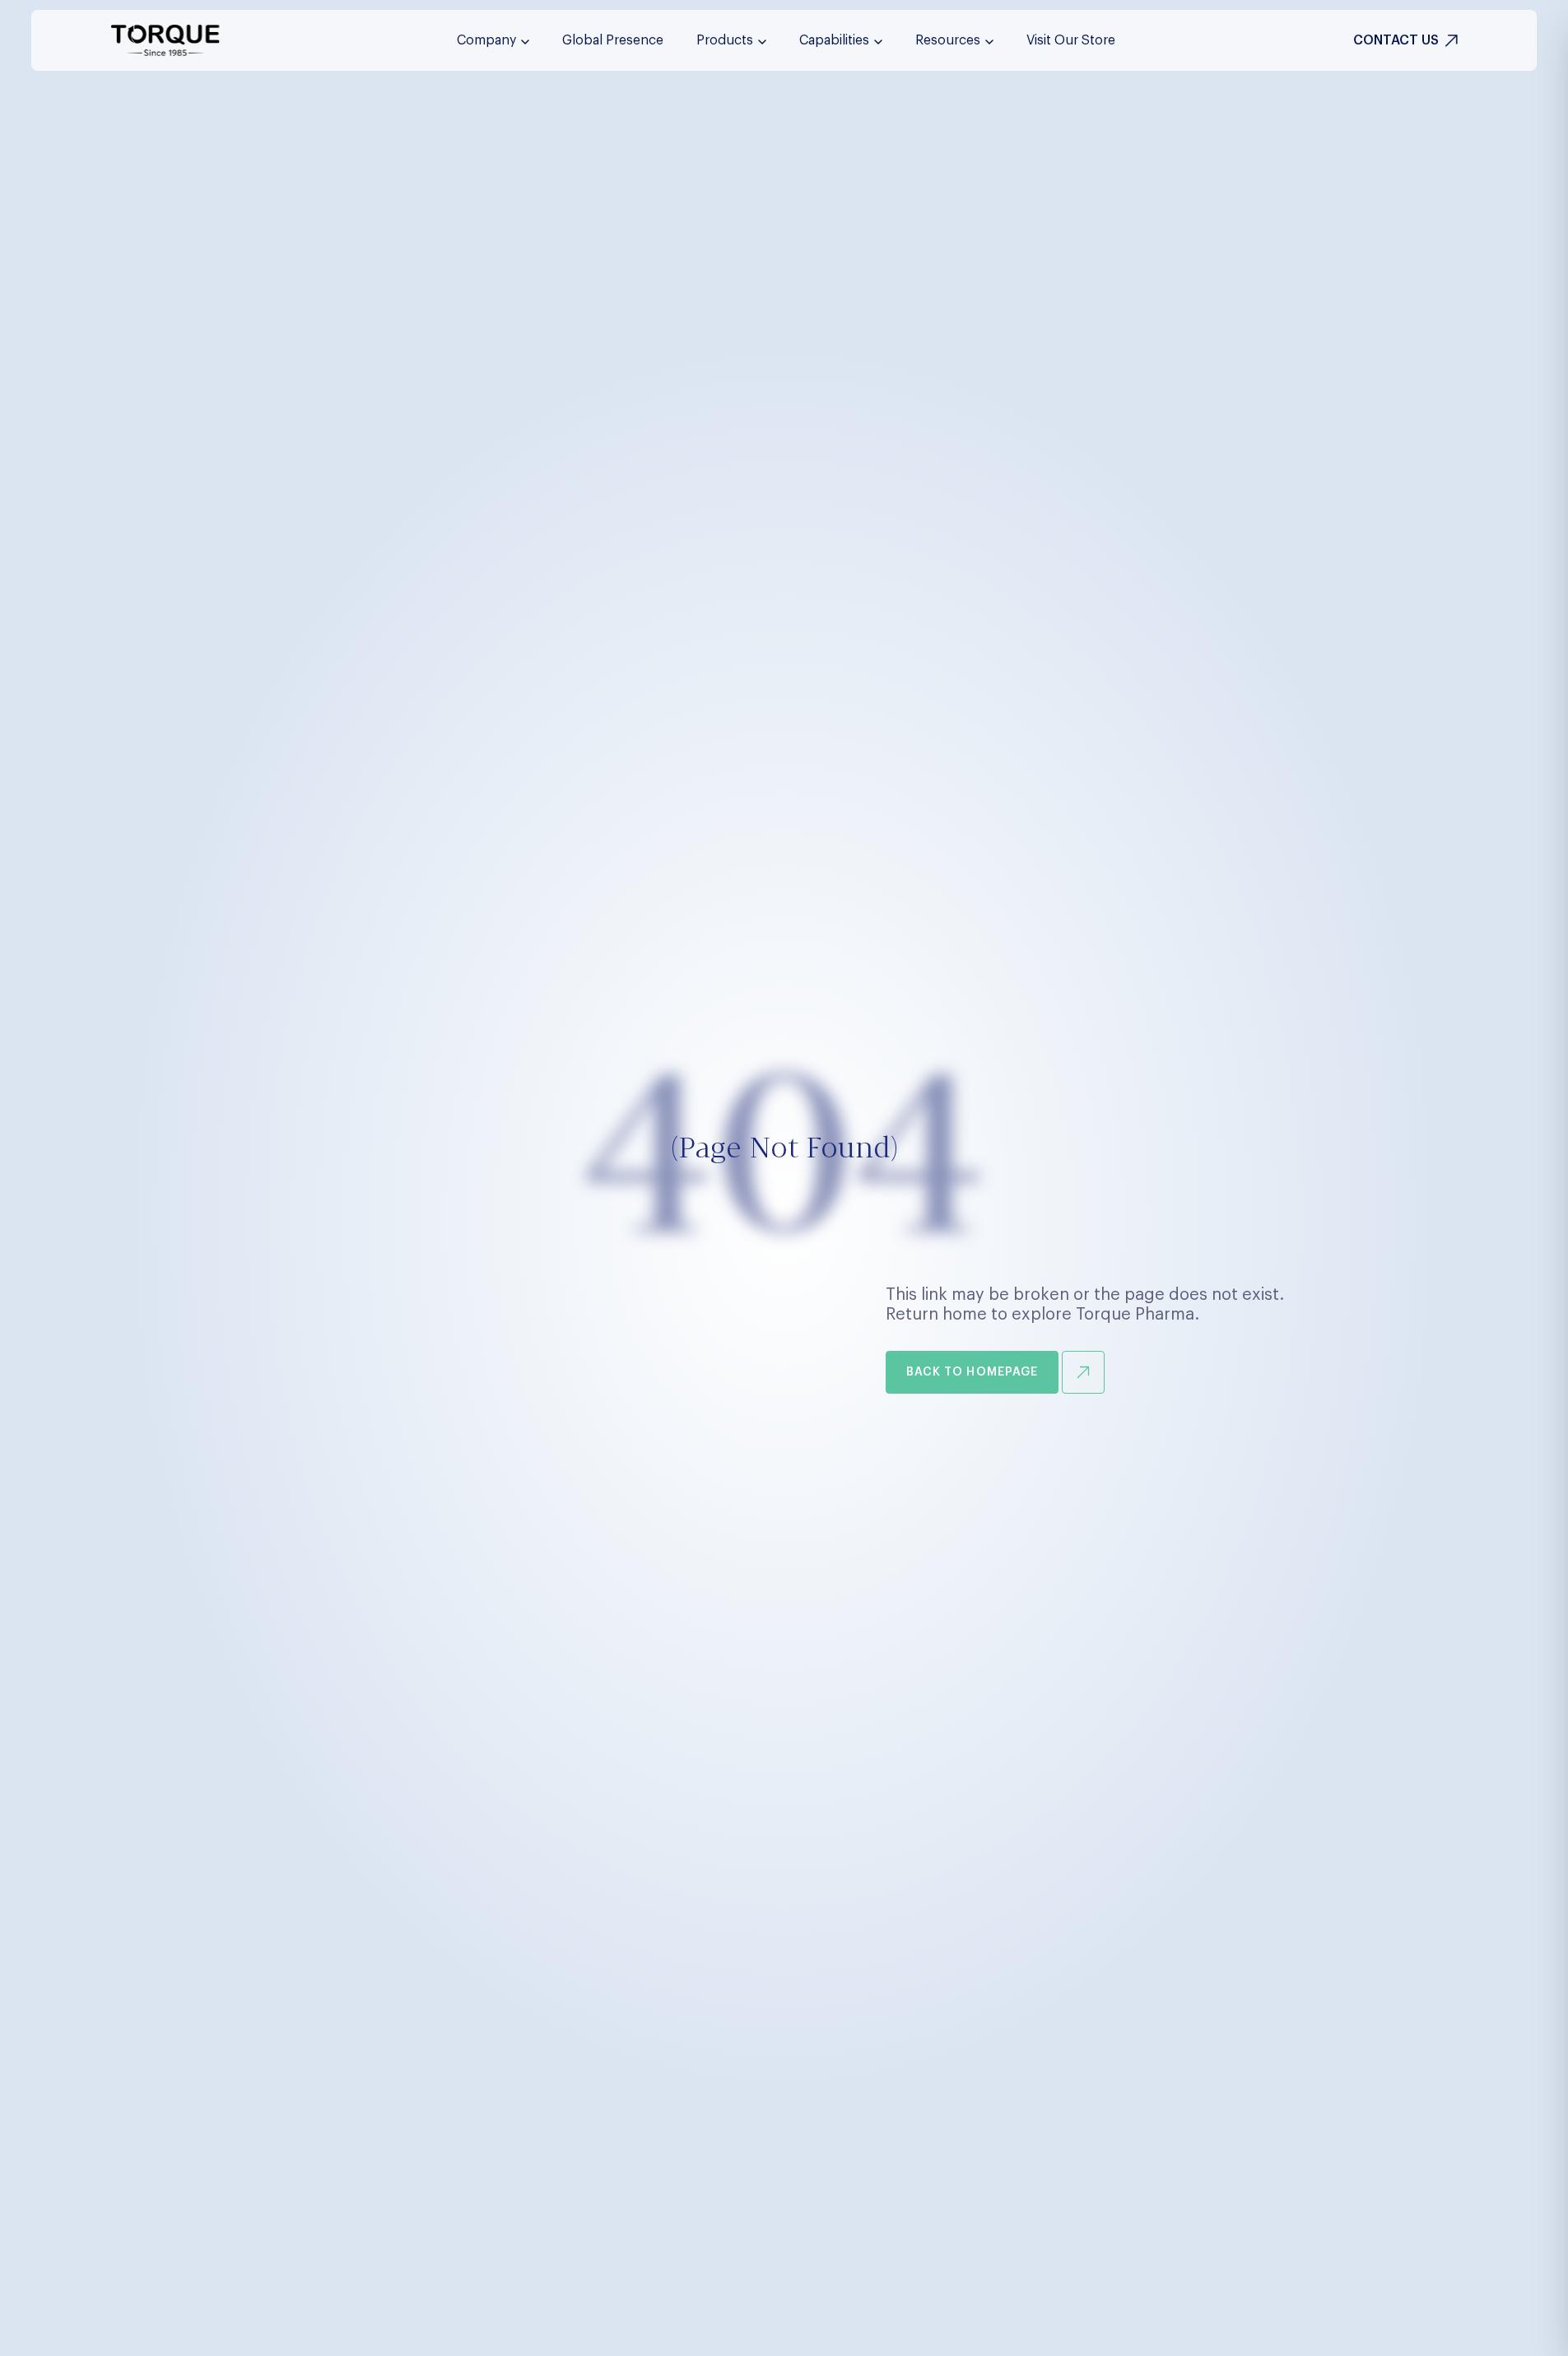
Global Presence (613, 40)
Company (486, 40)
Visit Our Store (1071, 40)
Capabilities (834, 40)
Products (725, 40)
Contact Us (1396, 40)
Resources (948, 40)
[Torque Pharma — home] (165, 40)
